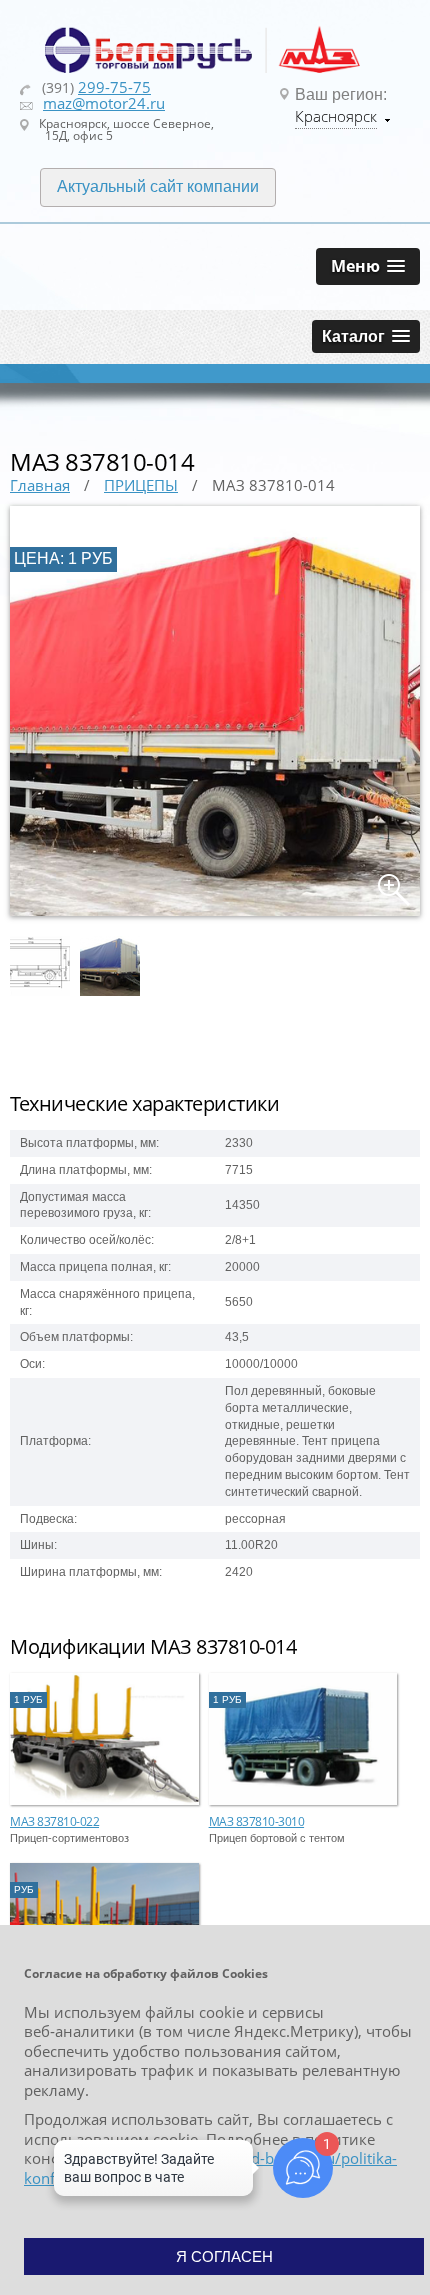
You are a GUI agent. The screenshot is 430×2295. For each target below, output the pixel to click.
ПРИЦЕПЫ (141, 485)
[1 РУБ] (104, 1801)
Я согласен (224, 2256)
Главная (40, 485)
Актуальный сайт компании (158, 186)
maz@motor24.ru (104, 103)
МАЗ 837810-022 (54, 1821)
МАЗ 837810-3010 (257, 1821)
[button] (368, 266)
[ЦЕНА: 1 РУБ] (215, 912)
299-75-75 (114, 87)
